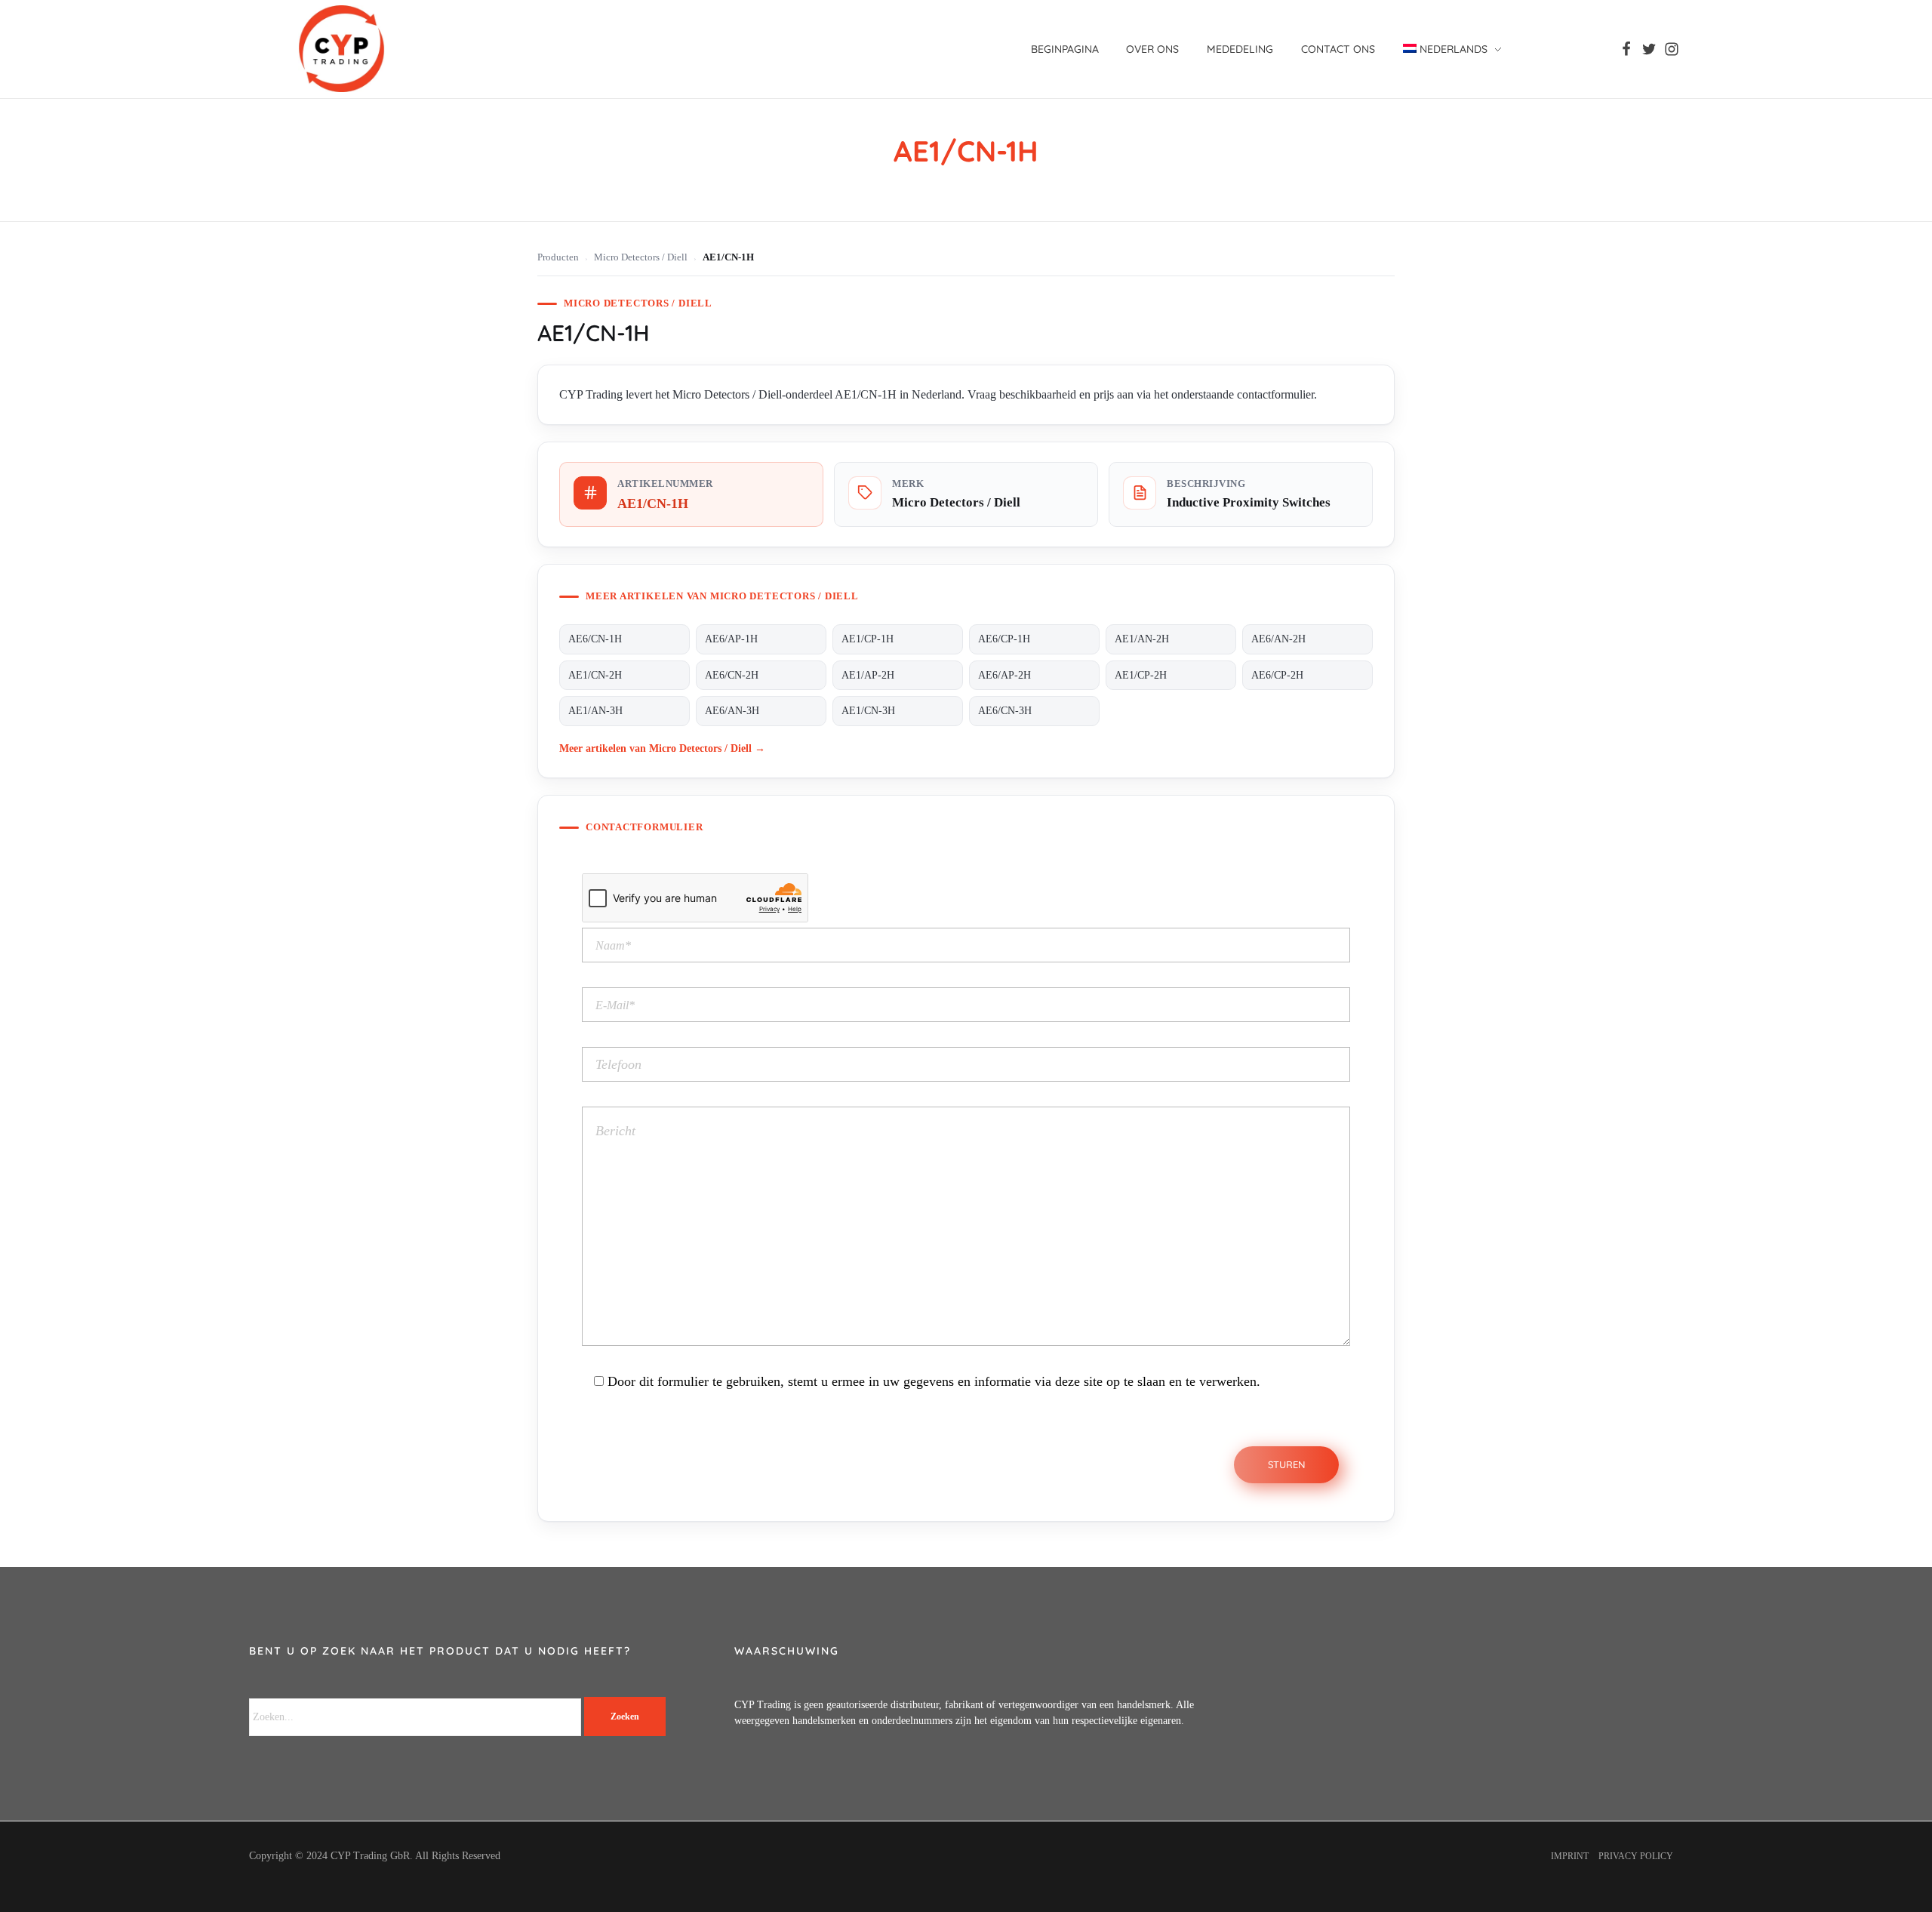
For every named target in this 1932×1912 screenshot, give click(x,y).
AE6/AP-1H (731, 639)
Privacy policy (1636, 1856)
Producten (558, 257)
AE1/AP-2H (868, 675)
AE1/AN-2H (1142, 639)
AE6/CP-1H (1004, 639)
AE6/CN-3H (1005, 711)
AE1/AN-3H (595, 711)
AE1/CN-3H (868, 711)
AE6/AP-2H (1004, 675)
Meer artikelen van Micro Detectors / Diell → (662, 748)
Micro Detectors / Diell (641, 257)
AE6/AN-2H (1278, 639)
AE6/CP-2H (1277, 675)
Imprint (1570, 1856)
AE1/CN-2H (595, 675)
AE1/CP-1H (868, 639)
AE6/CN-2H (732, 675)
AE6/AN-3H (732, 711)
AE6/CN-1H (595, 639)
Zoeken (625, 1716)
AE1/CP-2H (1141, 675)
